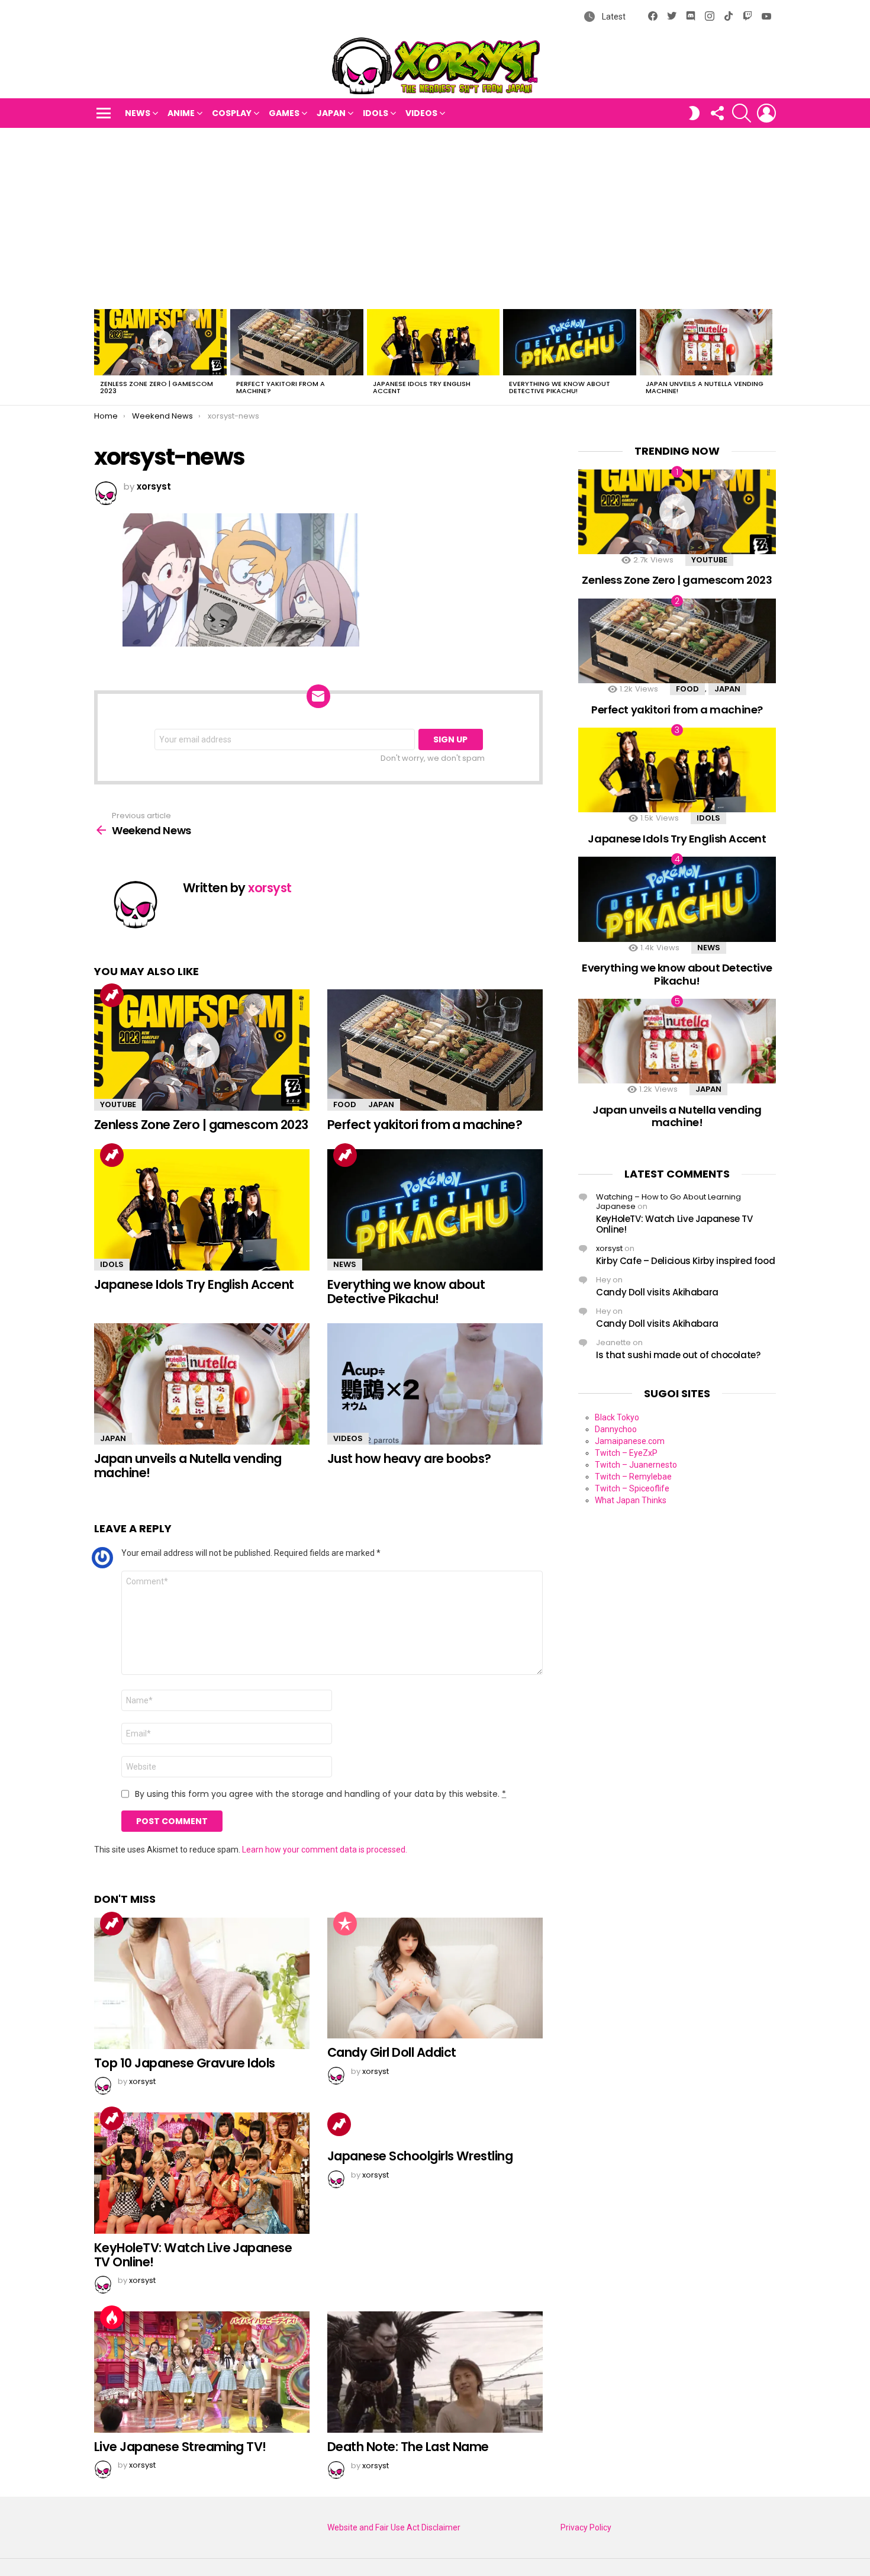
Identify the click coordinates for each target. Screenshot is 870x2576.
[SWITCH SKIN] (694, 113)
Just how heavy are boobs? (409, 1459)
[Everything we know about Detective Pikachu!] (569, 342)
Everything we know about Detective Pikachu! (560, 387)
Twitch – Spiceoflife (632, 1488)
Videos (421, 113)
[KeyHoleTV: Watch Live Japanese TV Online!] (202, 2173)
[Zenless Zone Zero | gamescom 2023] (160, 342)
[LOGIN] (766, 113)
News (138, 113)
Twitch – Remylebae (633, 1477)
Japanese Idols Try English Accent (422, 387)
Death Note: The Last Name (408, 2447)
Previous (100, 355)
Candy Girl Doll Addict (391, 2052)
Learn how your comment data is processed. (325, 1850)
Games (284, 113)
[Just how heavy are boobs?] (435, 1384)
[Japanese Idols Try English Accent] (433, 342)
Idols (376, 113)
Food (345, 1104)
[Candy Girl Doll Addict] (435, 1978)
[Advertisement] (435, 217)
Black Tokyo (617, 1417)
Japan (331, 113)
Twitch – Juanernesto (636, 1465)
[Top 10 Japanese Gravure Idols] (202, 1983)
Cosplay (232, 113)
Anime (181, 113)
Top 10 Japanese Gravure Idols (185, 2063)
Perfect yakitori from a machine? (281, 387)
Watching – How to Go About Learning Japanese (668, 1202)
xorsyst (609, 1248)
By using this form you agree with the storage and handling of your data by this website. (320, 1794)
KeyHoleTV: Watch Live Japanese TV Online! (193, 2255)
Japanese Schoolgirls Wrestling (420, 2156)
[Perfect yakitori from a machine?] (297, 342)
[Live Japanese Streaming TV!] (202, 2372)
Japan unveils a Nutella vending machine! (705, 387)
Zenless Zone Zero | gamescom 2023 (157, 387)
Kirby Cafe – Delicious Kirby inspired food (685, 1261)
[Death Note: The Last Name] (435, 2372)
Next (770, 355)
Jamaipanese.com (630, 1441)
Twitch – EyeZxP (626, 1453)
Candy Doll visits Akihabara (657, 1292)
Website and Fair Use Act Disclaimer (394, 2527)
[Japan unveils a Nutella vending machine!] (706, 342)
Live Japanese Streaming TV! (180, 2447)
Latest (613, 17)
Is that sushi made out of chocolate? (678, 1355)
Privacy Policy (586, 2527)
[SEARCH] (742, 113)
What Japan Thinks (631, 1500)
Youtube (118, 1104)
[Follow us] (717, 113)
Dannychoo (616, 1429)
